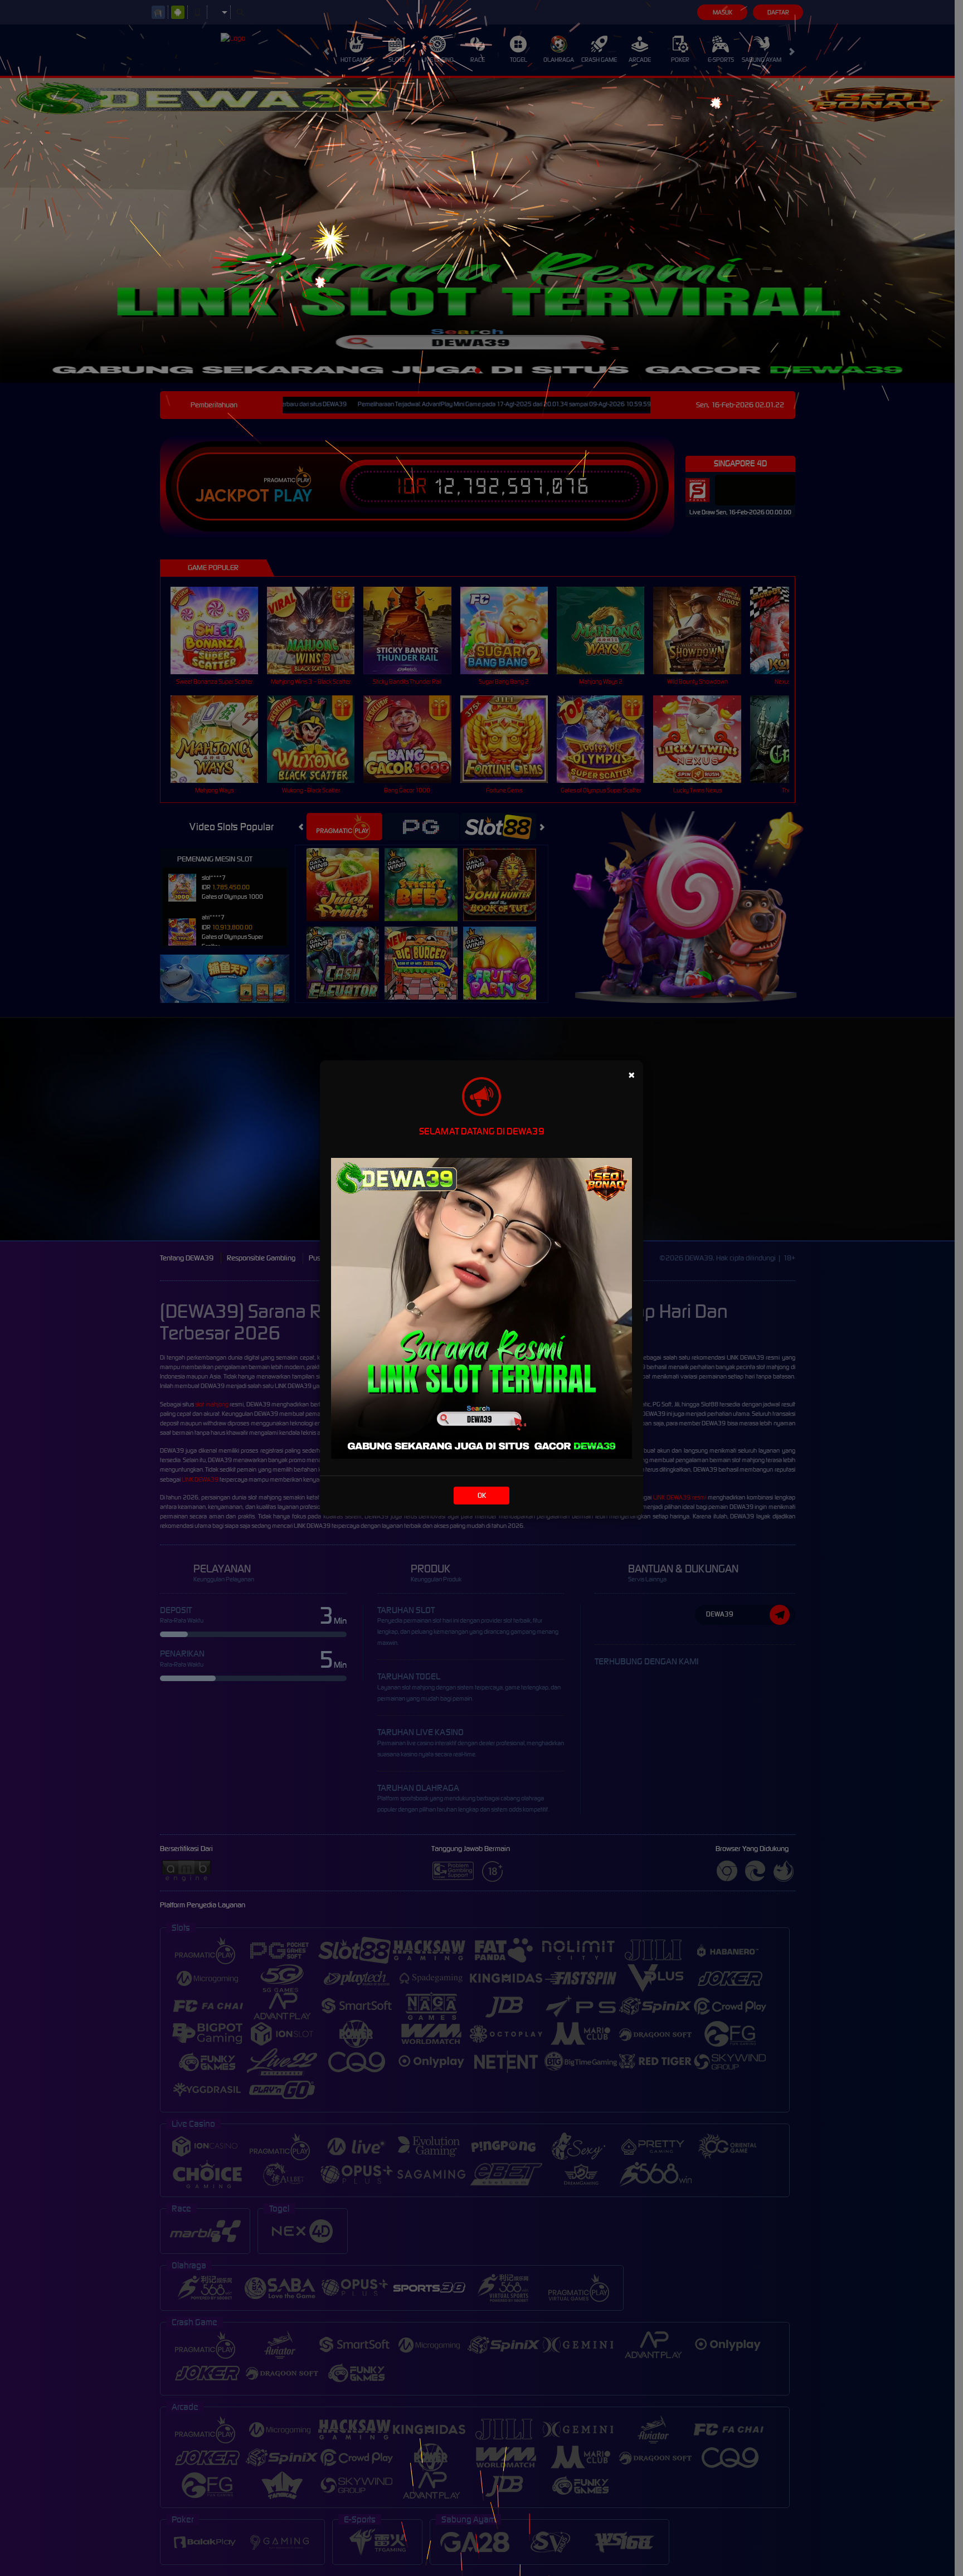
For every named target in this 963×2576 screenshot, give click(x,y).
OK (482, 1495)
